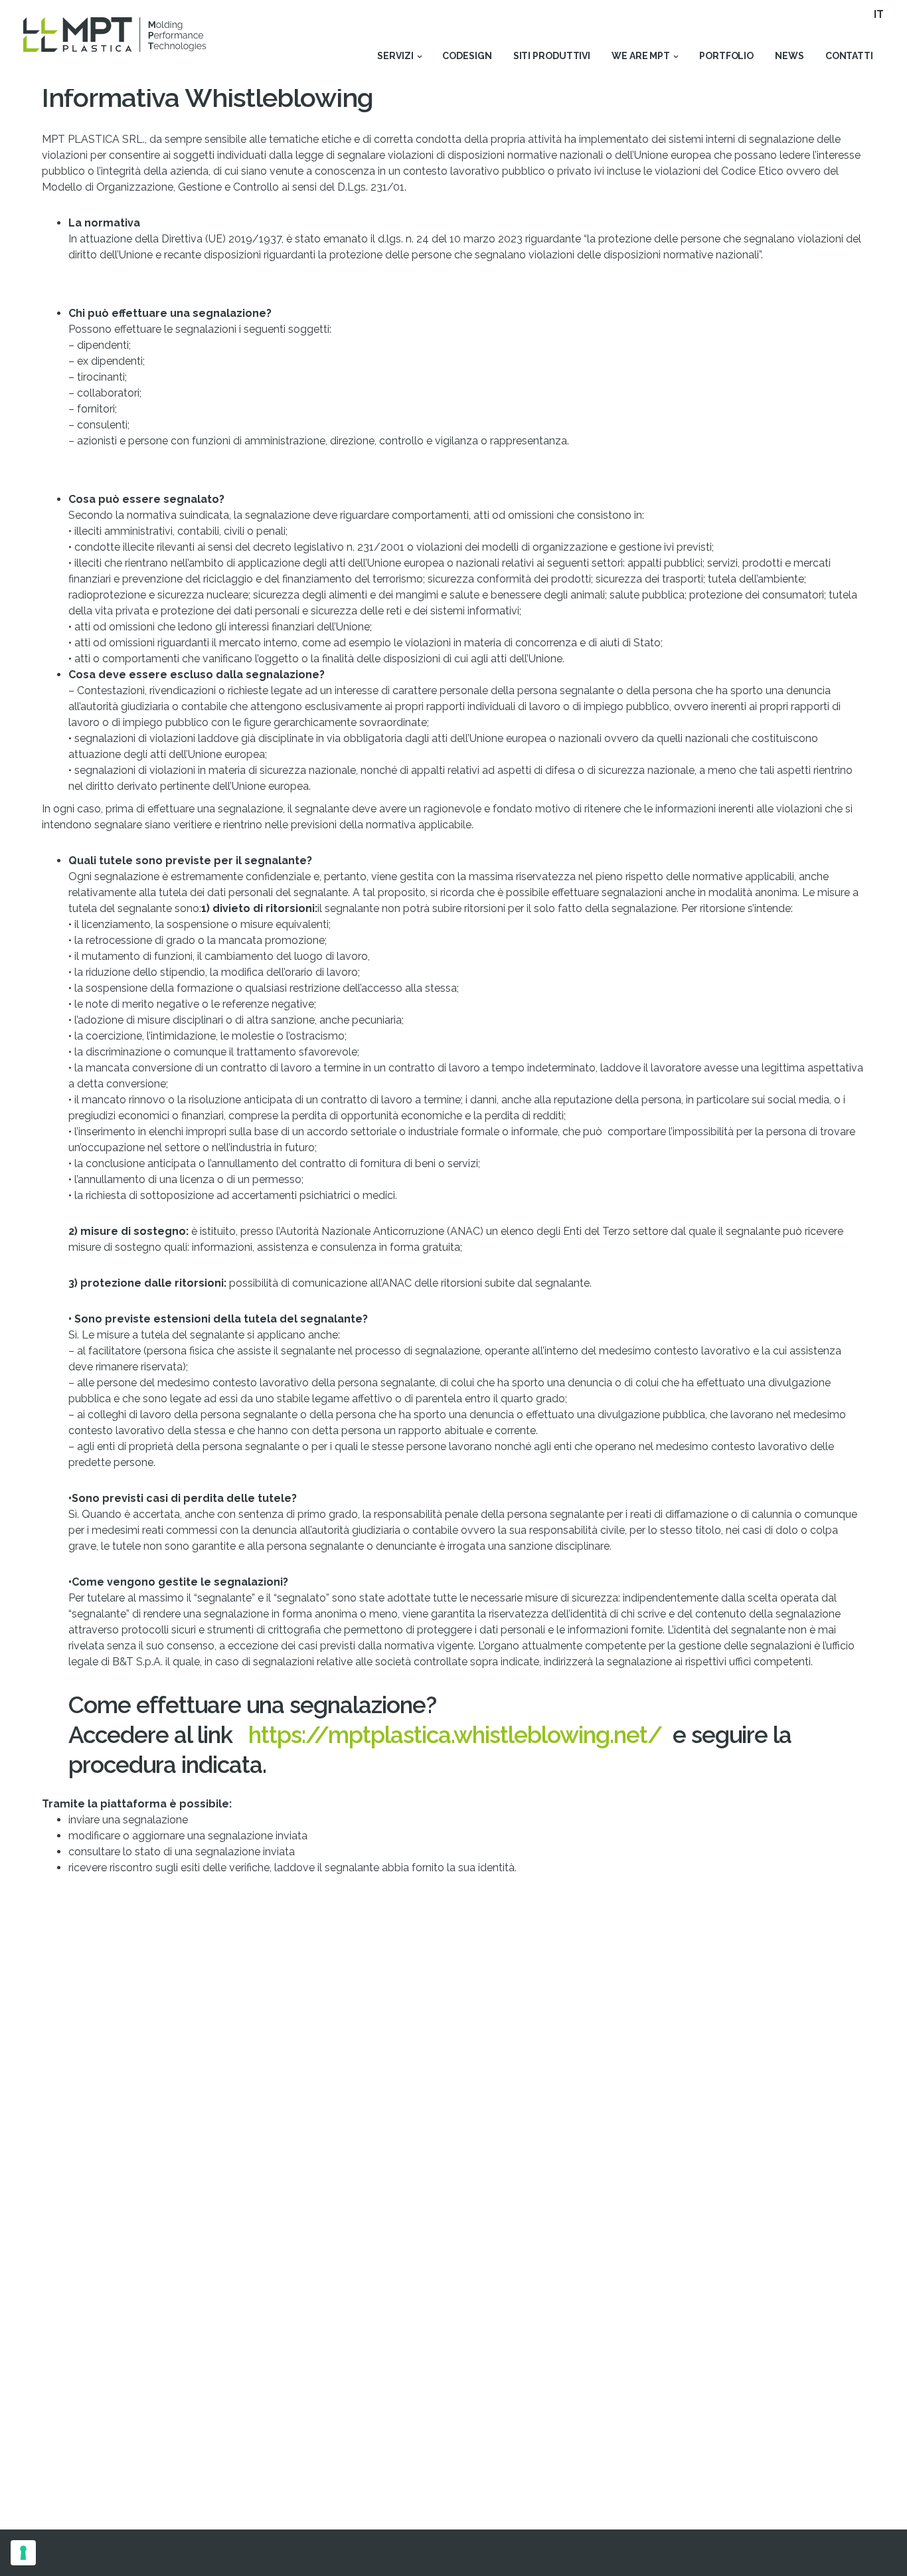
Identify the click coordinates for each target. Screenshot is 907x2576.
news (789, 56)
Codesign (467, 56)
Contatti (849, 56)
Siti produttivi (552, 56)
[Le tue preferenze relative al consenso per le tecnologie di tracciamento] (23, 2553)
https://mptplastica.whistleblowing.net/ (455, 1735)
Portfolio (726, 56)
